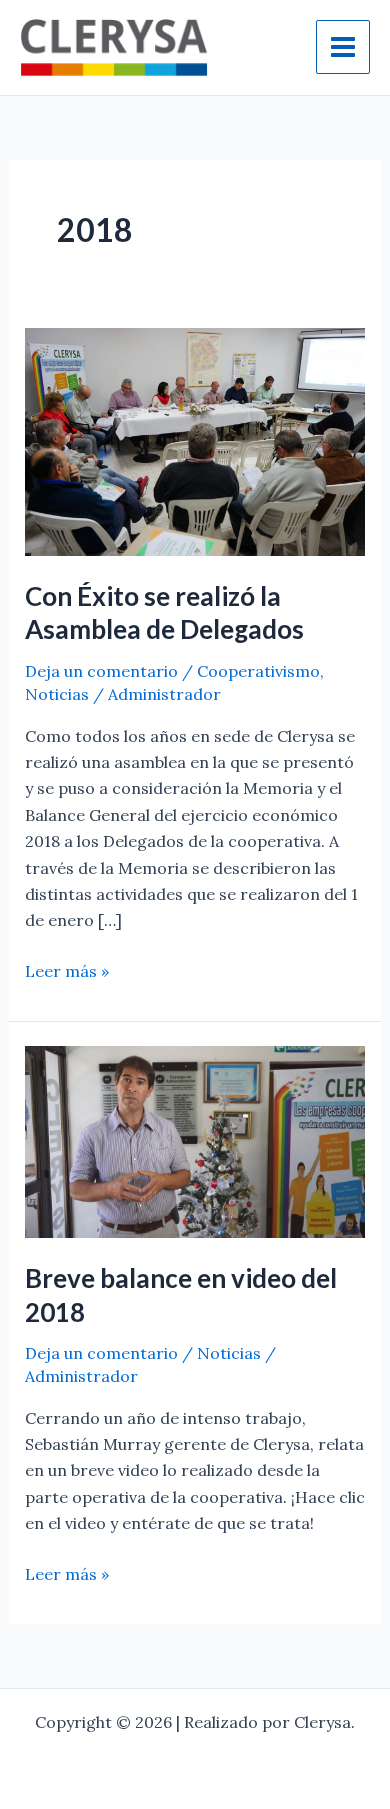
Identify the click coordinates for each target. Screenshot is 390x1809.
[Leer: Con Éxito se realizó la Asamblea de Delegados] (195, 440)
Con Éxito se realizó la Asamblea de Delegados (164, 613)
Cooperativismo (258, 671)
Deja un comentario (101, 671)
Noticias (57, 694)
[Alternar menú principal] (343, 47)
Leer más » (67, 969)
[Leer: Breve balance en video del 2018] (195, 1140)
